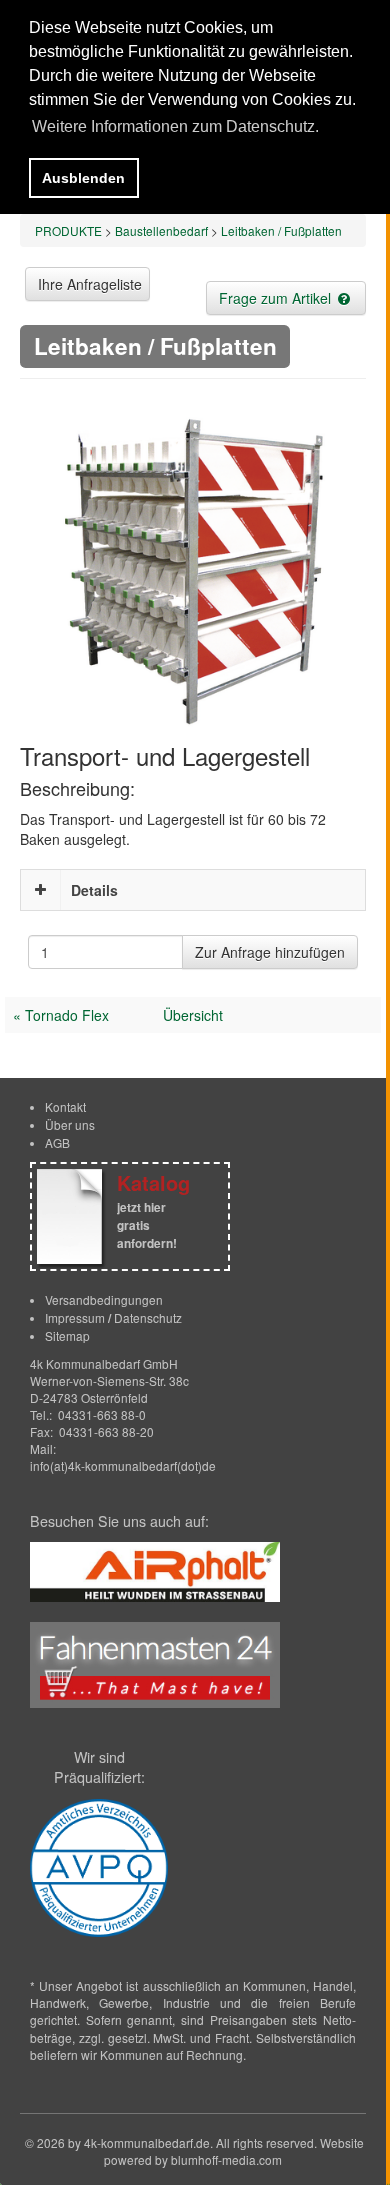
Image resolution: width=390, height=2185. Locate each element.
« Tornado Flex (61, 1015)
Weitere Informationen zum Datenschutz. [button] (175, 126)
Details (94, 890)
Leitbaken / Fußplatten (281, 230)
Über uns (70, 1124)
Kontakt (65, 1106)
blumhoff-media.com (226, 2159)
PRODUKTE (68, 230)
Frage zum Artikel (277, 298)
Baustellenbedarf (161, 230)
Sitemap (67, 1335)
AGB (57, 1142)
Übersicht (193, 1015)
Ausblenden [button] (83, 178)
